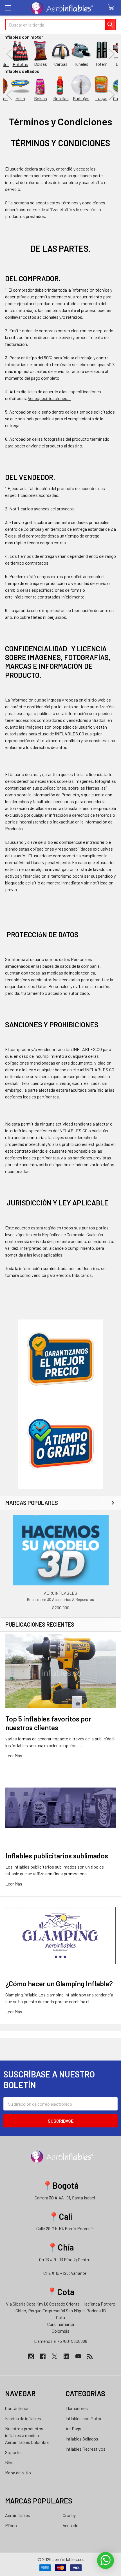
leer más (14, 1755)
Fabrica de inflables (23, 2418)
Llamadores (77, 2408)
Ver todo (71, 2525)
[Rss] (90, 2356)
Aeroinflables (18, 2515)
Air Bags (73, 2428)
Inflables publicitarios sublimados (57, 1856)
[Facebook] (43, 2356)
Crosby (69, 2515)
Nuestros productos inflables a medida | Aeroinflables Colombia (27, 2435)
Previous (9, 54)
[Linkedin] (66, 2356)
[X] (55, 2356)
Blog (9, 2462)
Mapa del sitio (18, 2473)
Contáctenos (17, 2408)
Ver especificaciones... (49, 398)
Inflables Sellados (82, 2439)
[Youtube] (78, 2356)
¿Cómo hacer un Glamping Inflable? (59, 1983)
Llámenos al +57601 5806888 (61, 2341)
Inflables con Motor (84, 2418)
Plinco (11, 2525)
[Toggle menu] (8, 8)
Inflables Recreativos (86, 2449)
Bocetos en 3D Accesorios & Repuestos (60, 1599)
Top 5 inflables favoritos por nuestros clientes (48, 1723)
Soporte (13, 2452)
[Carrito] (112, 7)
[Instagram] (31, 2356)
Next (112, 54)
